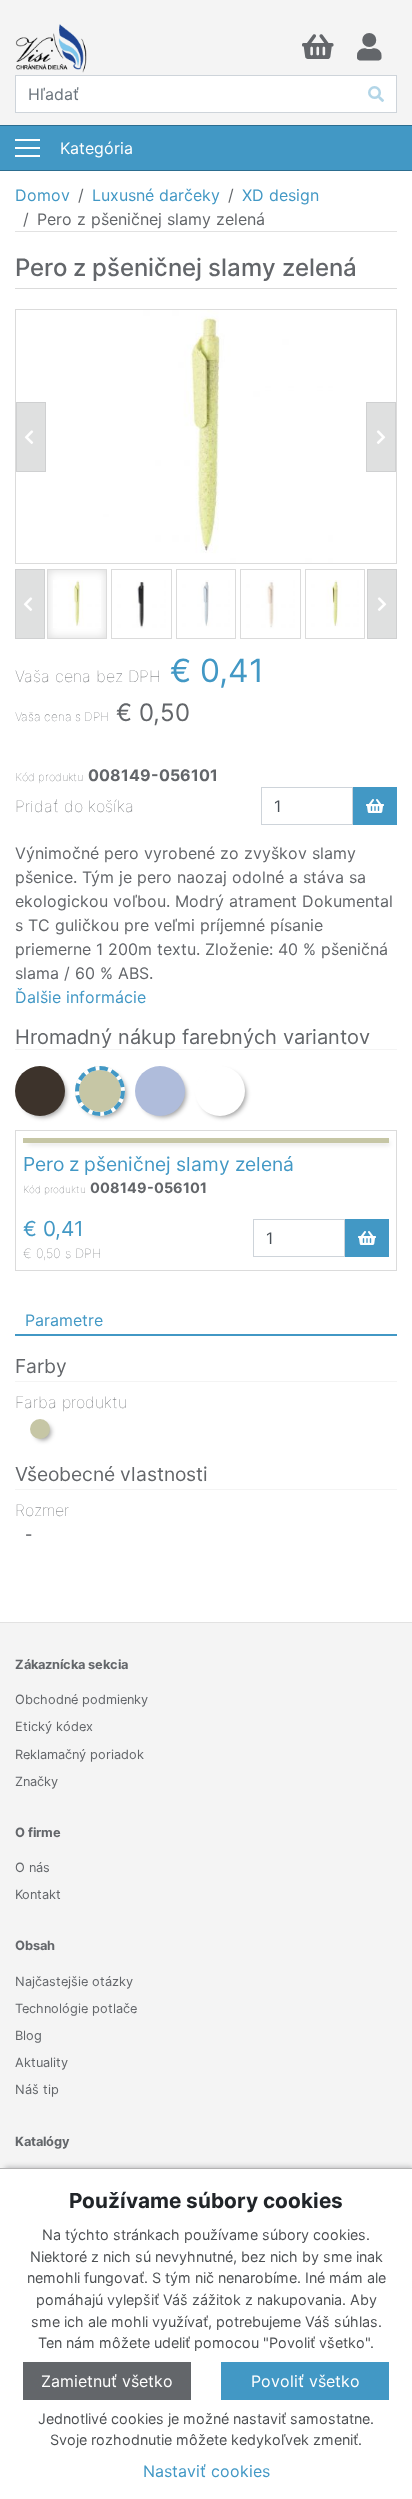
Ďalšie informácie (80, 997)
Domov (42, 195)
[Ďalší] (382, 604)
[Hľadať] (376, 94)
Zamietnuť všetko (107, 2381)
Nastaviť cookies (206, 2471)
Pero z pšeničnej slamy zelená (158, 1164)
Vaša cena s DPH (62, 716)
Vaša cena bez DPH (88, 676)
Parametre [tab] (64, 1320)
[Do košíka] (375, 806)
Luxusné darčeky (156, 195)
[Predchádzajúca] (31, 437)
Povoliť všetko (305, 2381)
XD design (280, 195)
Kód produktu (49, 777)
